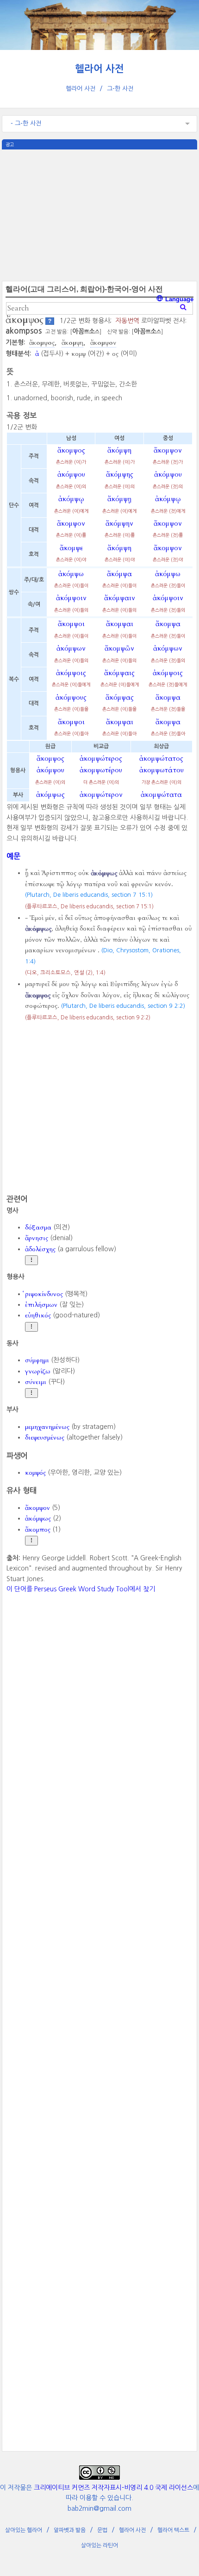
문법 (102, 2530)
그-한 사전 (120, 89)
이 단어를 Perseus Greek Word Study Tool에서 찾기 (81, 1589)
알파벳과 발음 (70, 2530)
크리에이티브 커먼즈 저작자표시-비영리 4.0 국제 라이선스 (113, 2488)
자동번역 (127, 321)
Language (178, 299)
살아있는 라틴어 (99, 2545)
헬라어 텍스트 (173, 2530)
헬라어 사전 (99, 69)
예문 (13, 856)
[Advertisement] (99, 214)
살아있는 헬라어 (24, 2530)
